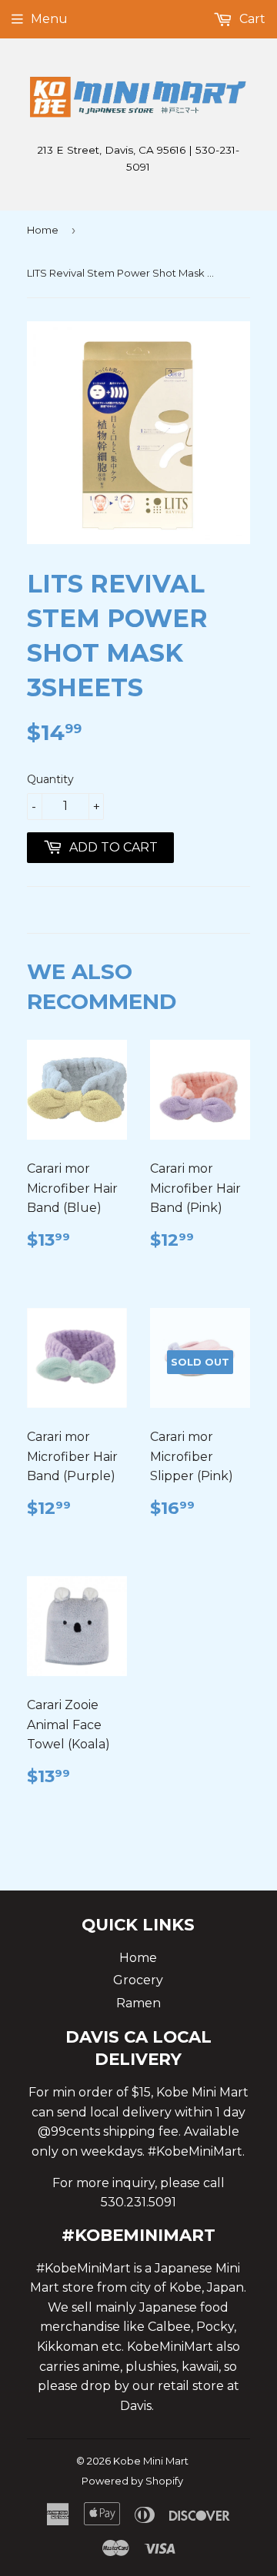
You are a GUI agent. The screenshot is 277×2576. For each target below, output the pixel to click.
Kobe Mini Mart (151, 2461)
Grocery (138, 1980)
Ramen (138, 2003)
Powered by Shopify (132, 2481)
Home (43, 230)
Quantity (50, 779)
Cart (251, 19)
